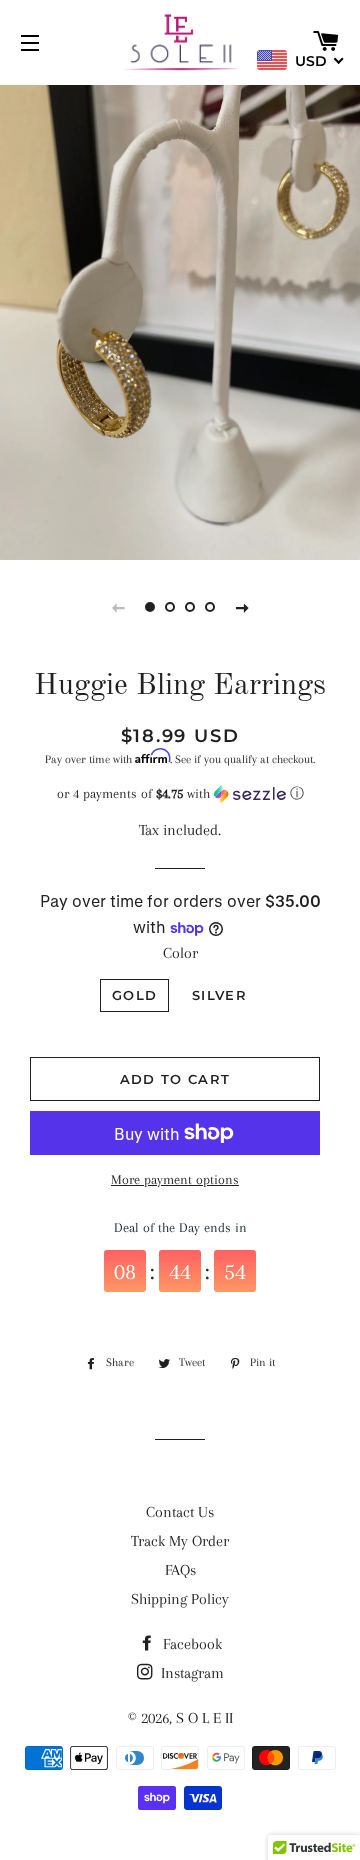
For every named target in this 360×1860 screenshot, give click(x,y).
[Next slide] (242, 607)
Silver (219, 995)
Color (180, 953)
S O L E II (204, 1718)
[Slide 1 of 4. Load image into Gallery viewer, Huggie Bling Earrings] (150, 607)
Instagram (190, 1673)
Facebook (190, 1644)
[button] (180, 794)
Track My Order (180, 1541)
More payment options (175, 1179)
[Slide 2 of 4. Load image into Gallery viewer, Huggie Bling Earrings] (170, 607)
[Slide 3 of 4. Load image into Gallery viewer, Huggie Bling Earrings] (190, 607)
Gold (134, 995)
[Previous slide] (118, 607)
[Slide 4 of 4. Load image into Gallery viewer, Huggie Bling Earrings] (210, 607)
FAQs (180, 1570)
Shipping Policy (180, 1599)
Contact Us (180, 1512)
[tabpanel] (180, 320)
